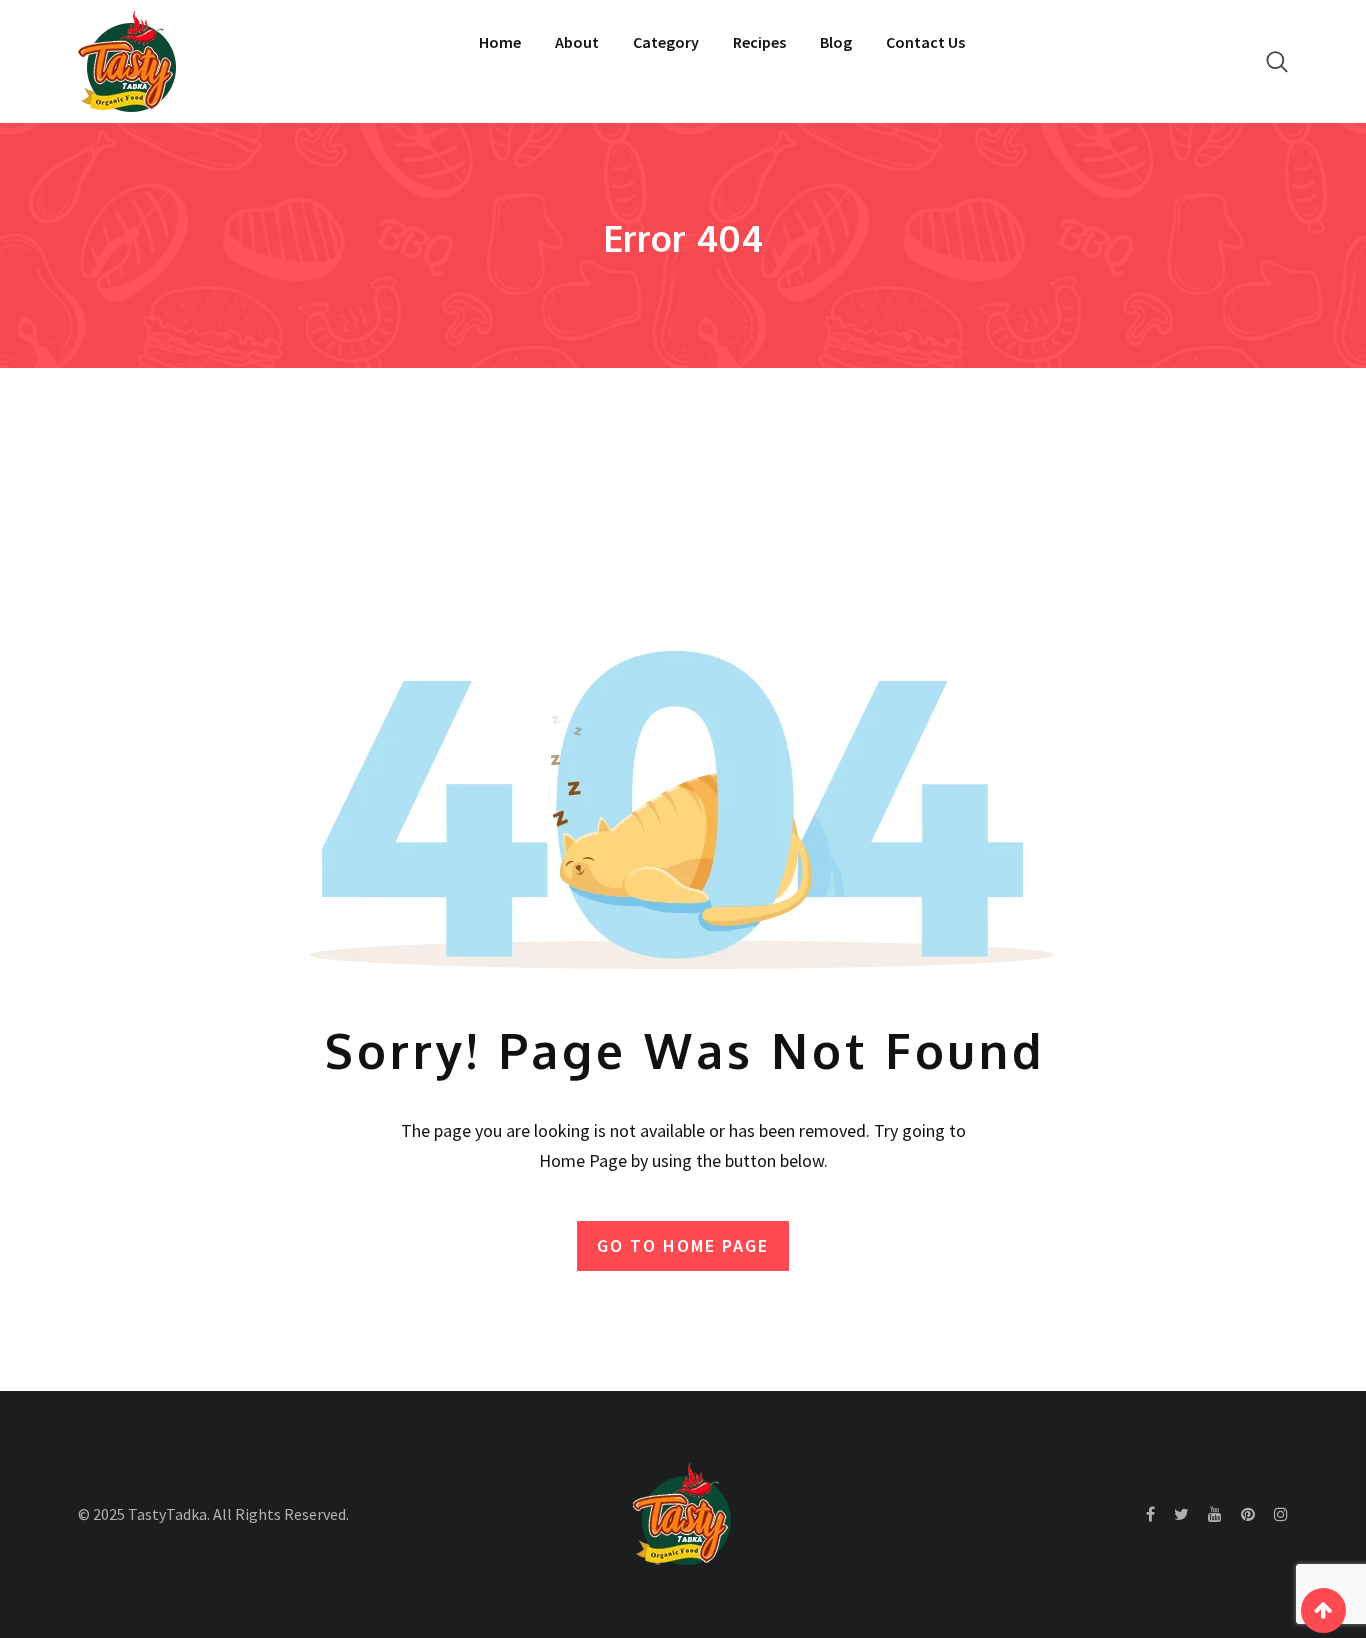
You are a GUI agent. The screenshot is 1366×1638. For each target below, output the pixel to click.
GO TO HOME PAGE (683, 1245)
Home (500, 42)
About (577, 42)
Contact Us (925, 42)
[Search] (1277, 61)
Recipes (759, 42)
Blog (836, 42)
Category (666, 42)
